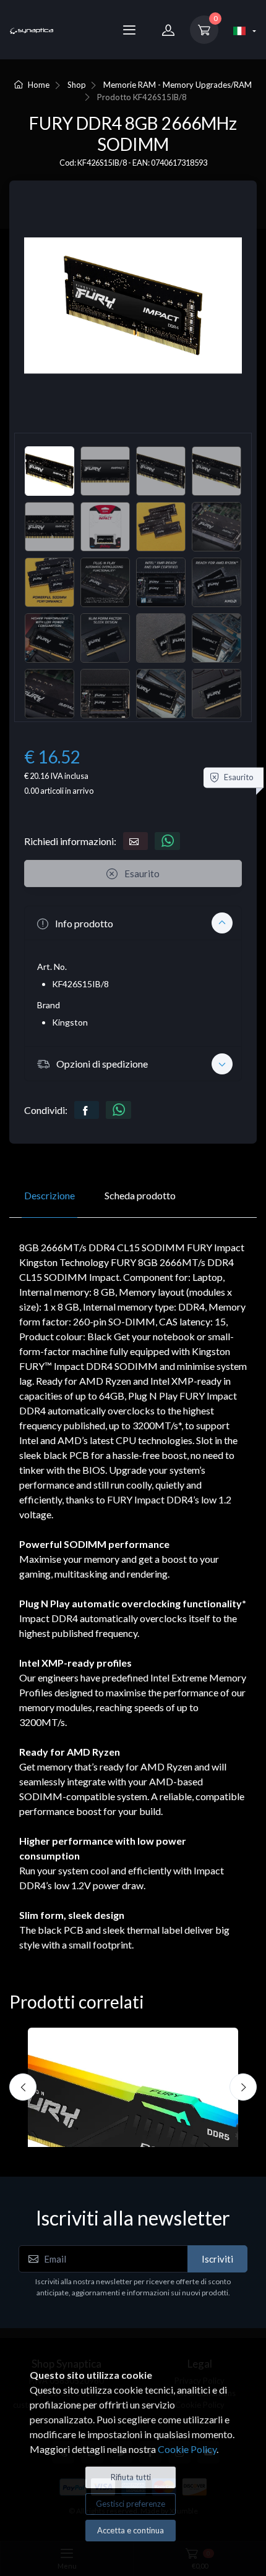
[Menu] (129, 30)
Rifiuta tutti (131, 2477)
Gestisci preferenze (131, 2504)
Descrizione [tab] (49, 1195)
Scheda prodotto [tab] (140, 1195)
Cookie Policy (187, 2449)
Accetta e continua (131, 2530)
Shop (77, 85)
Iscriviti (217, 2259)
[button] (133, 923)
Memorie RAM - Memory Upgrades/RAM (178, 85)
